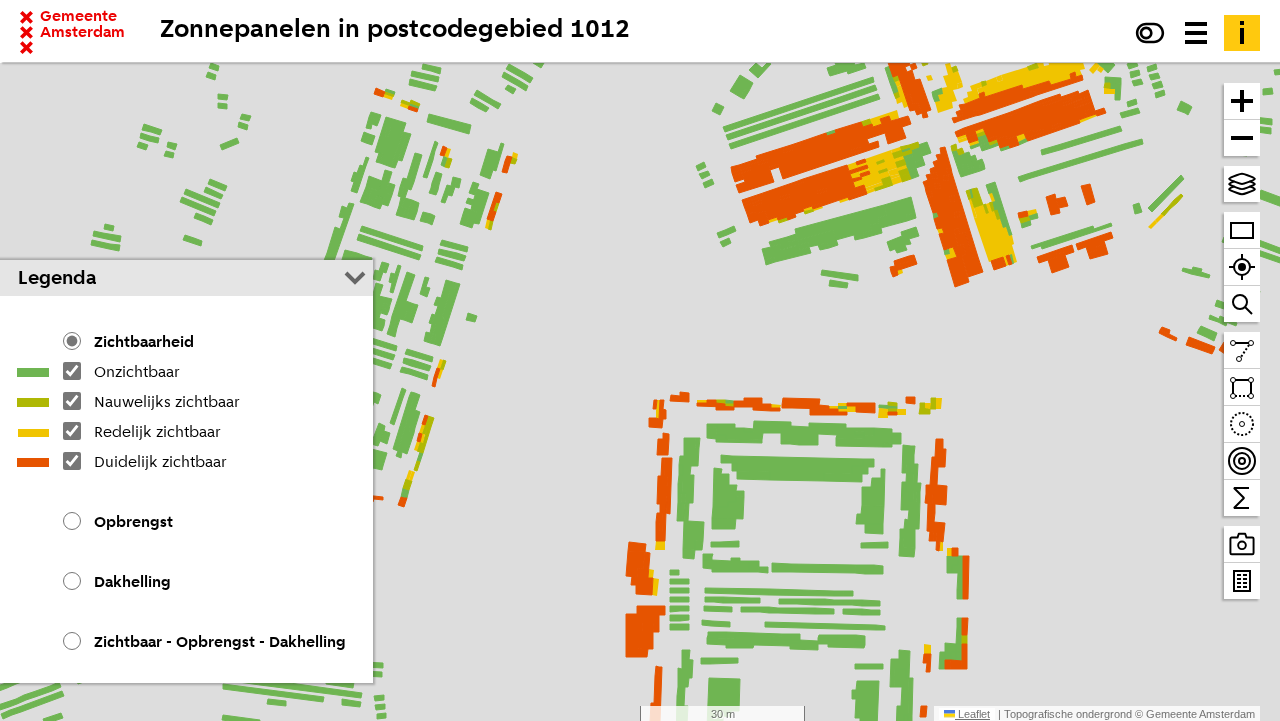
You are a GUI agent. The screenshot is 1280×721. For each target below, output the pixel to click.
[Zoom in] (1242, 101)
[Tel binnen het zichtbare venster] (1242, 498)
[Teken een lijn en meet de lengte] (1242, 350)
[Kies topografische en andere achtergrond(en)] (1242, 184)
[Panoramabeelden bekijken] (1242, 544)
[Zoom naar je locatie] (1242, 267)
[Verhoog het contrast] (1150, 33)
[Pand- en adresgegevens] (1242, 581)
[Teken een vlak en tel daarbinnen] (1242, 387)
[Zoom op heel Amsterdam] (1242, 230)
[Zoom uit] (1242, 138)
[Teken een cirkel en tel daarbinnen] (1242, 424)
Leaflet (972, 714)
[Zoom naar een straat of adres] (1242, 304)
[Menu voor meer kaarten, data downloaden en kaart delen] (1196, 33)
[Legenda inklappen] (355, 278)
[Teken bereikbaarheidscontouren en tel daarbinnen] (1242, 461)
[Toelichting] (1242, 33)
